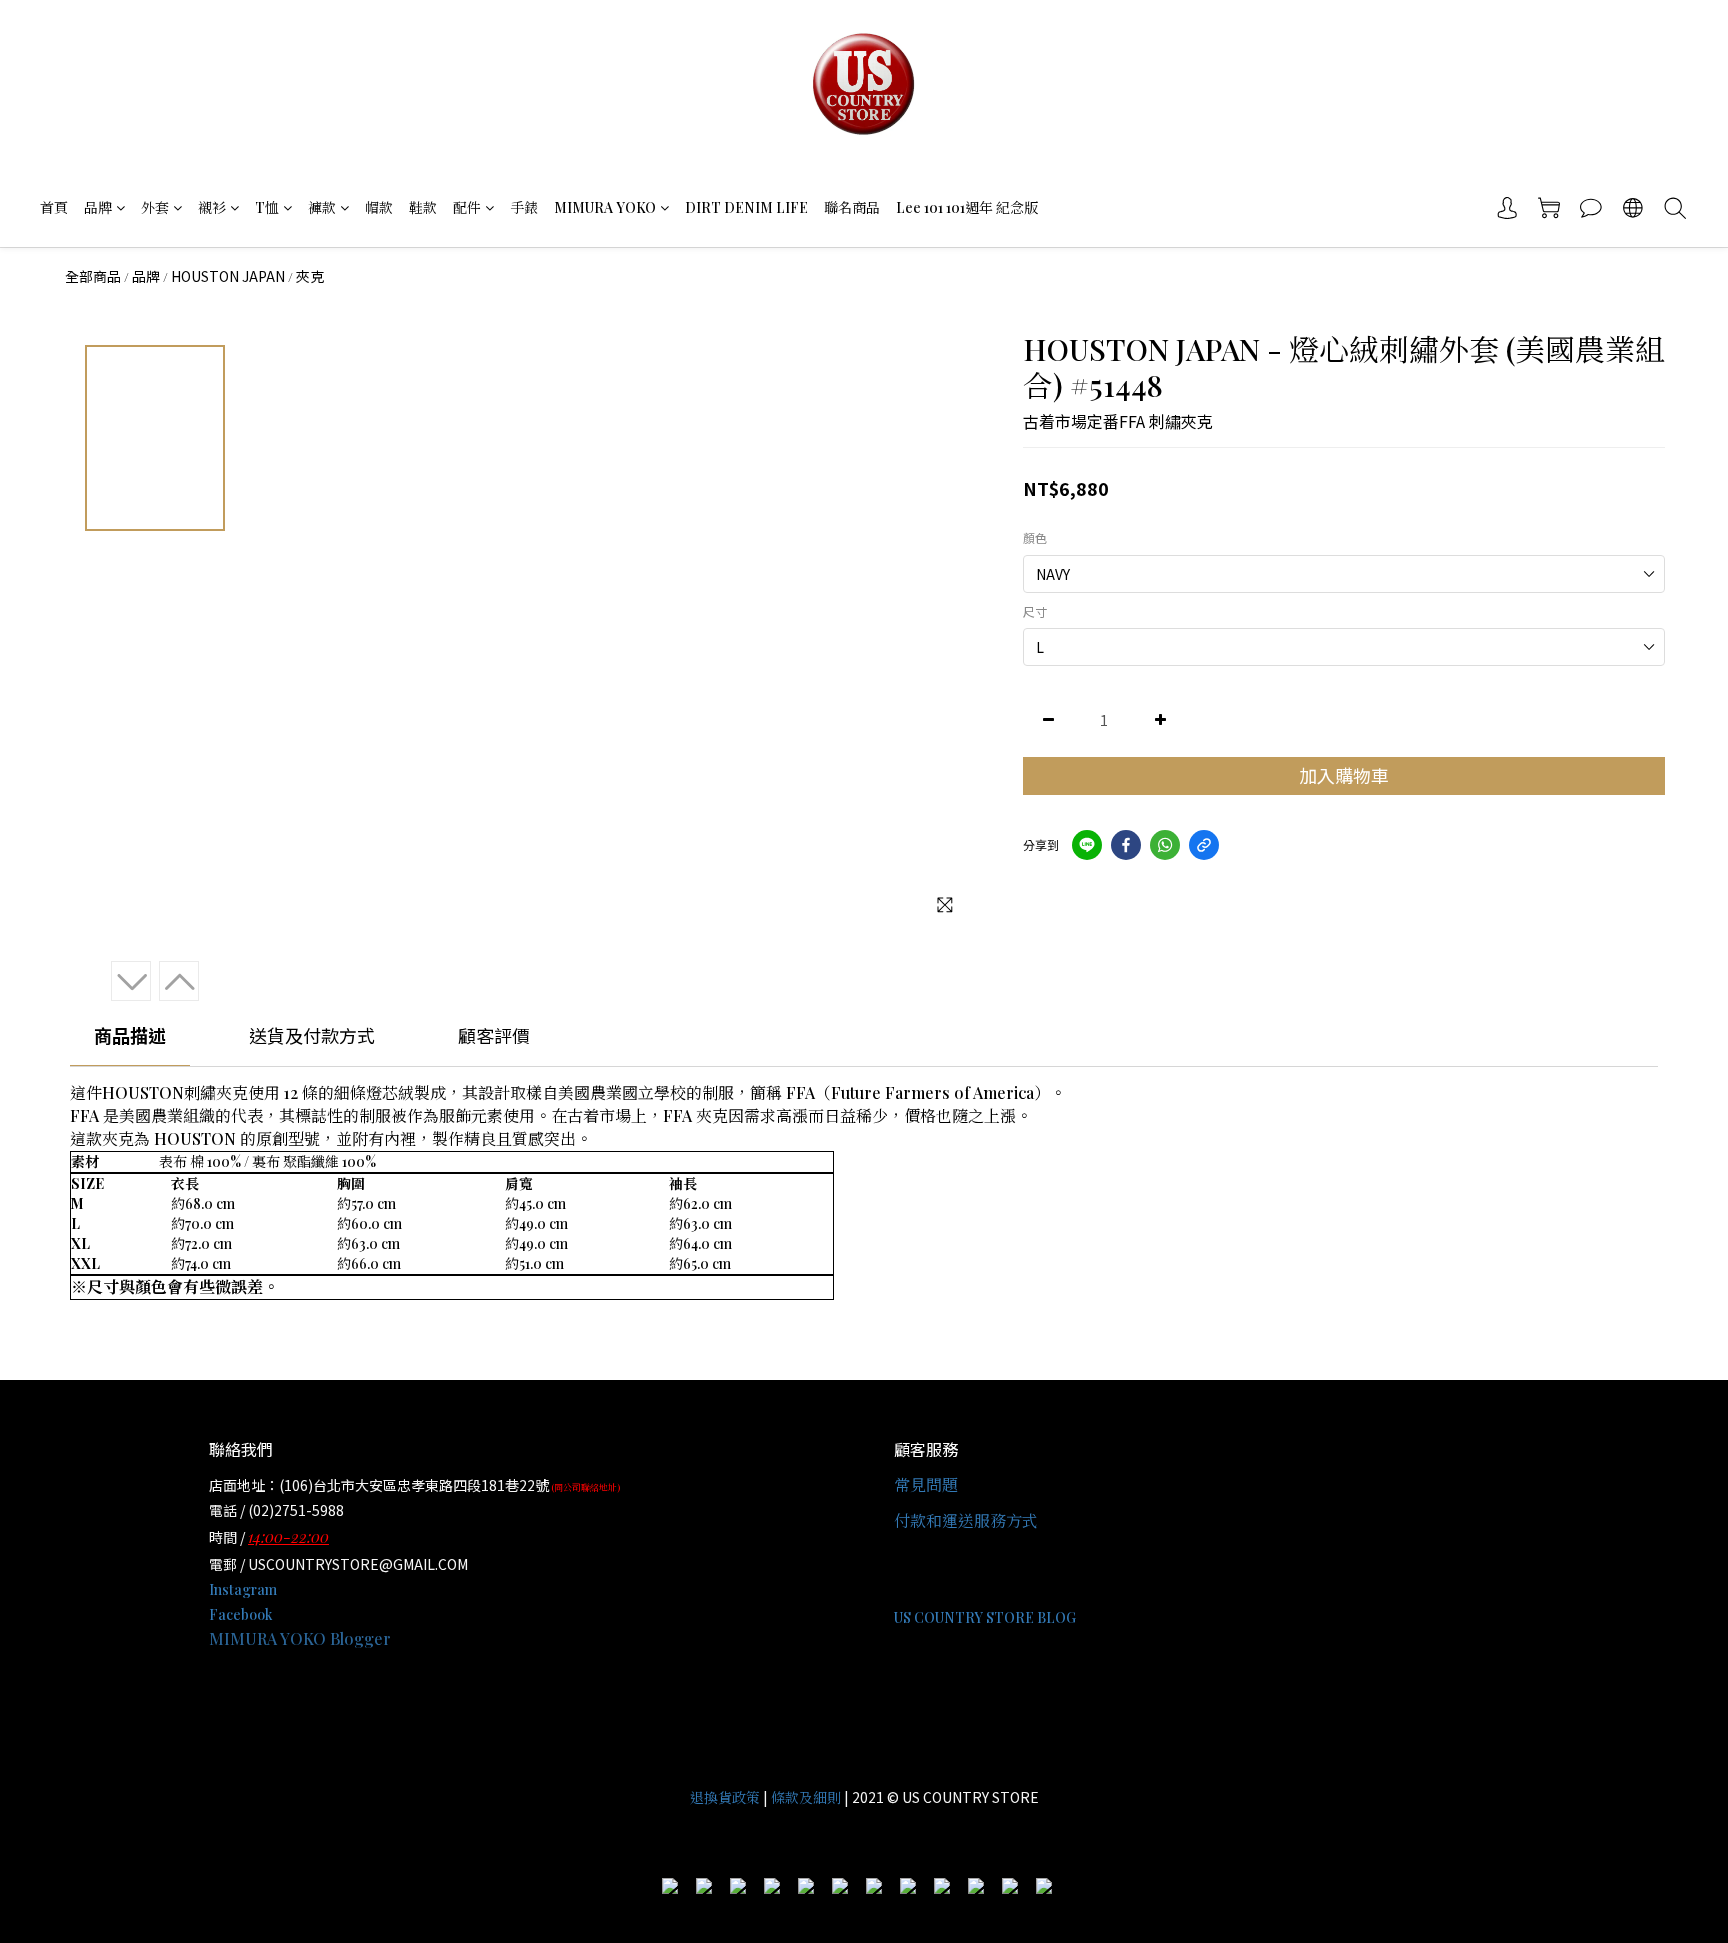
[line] (1087, 845)
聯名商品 (852, 207)
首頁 (54, 207)
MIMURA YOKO (605, 207)
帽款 (379, 207)
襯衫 (212, 207)
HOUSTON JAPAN (228, 276)
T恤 (267, 207)
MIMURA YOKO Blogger (300, 1638)
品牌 (98, 207)
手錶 (524, 207)
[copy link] (1204, 845)
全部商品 (93, 276)
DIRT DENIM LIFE (746, 207)
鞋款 (423, 207)
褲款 (322, 207)
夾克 (310, 276)
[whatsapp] (1165, 845)
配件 (467, 207)
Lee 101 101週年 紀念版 (967, 207)
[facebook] (1126, 845)
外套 (155, 207)
